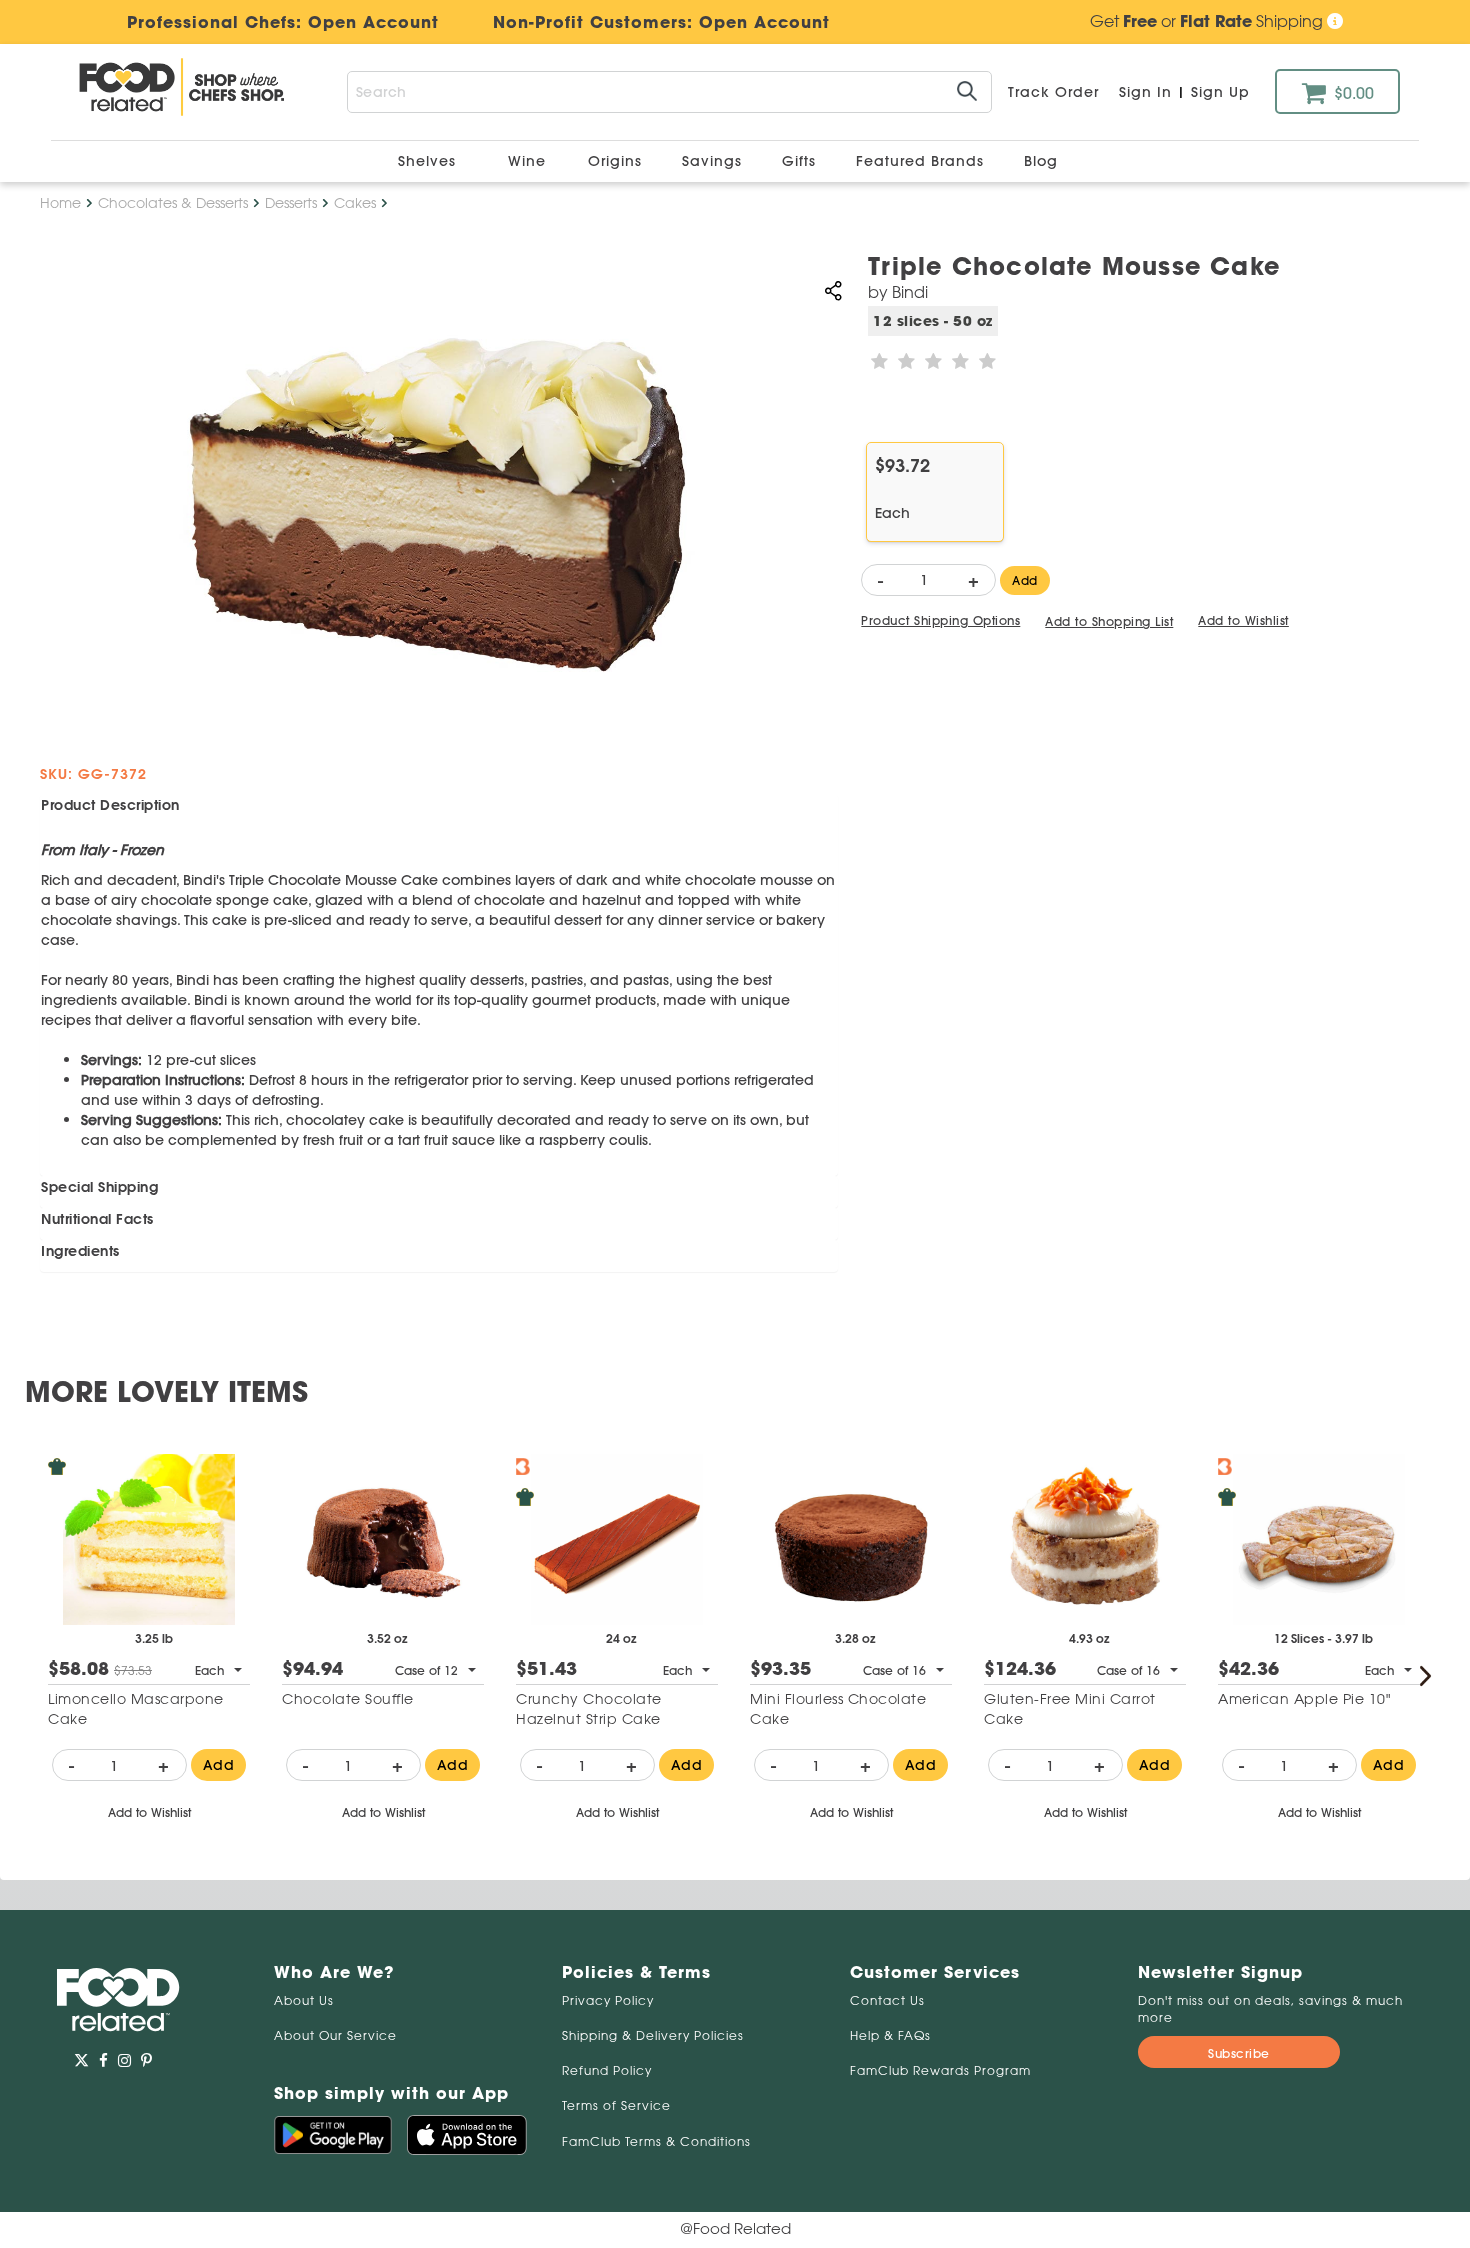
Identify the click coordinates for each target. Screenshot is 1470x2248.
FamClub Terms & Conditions (656, 2141)
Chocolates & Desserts (173, 203)
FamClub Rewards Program (940, 2070)
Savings (714, 161)
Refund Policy (607, 2070)
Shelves (429, 161)
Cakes (355, 203)
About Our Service (335, 2035)
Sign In (1145, 92)
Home (60, 203)
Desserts (291, 203)
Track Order (1053, 92)
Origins (617, 161)
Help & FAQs (890, 2035)
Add (1025, 580)
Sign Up (1220, 92)
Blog (1041, 161)
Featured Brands (922, 161)
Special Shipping (99, 1187)
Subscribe (1239, 2053)
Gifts (801, 161)
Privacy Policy (608, 2000)
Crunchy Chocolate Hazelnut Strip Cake (589, 1709)
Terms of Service (616, 2105)
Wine (527, 161)
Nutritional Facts (97, 1219)
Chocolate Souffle (348, 1699)
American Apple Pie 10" (1304, 1699)
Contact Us (887, 2000)
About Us (304, 2000)
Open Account (764, 22)
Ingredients (80, 1251)
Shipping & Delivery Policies (653, 2035)
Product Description (110, 805)
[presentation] (1425, 1675)
